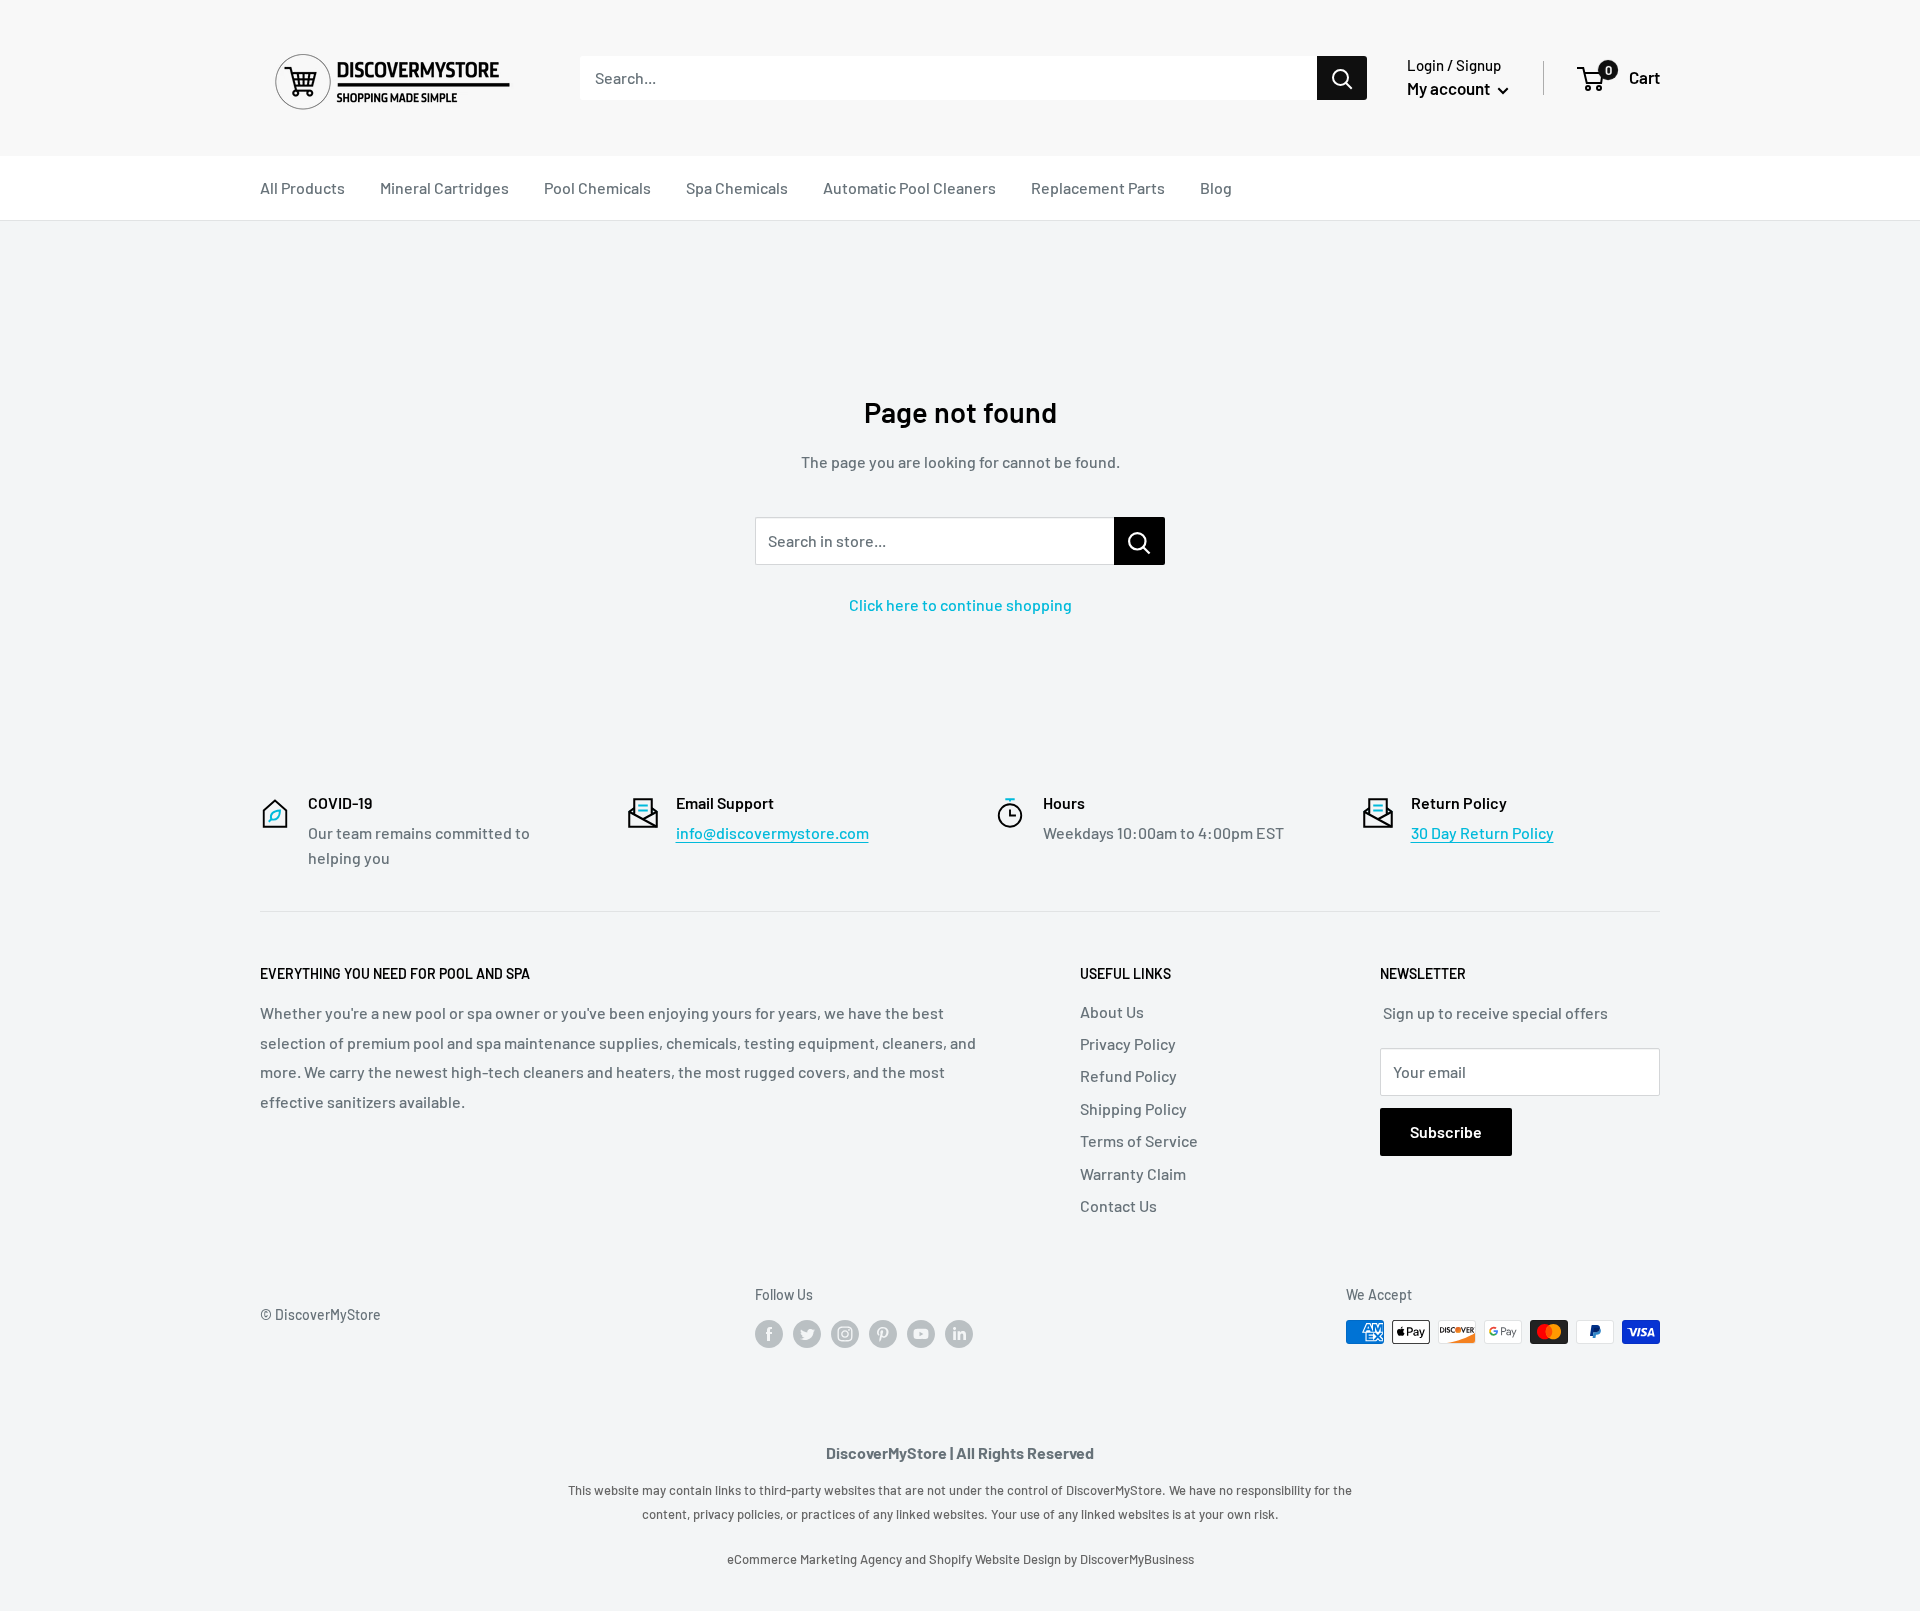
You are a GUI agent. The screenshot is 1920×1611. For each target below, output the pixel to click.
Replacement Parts (1098, 187)
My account (1450, 88)
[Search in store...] (1139, 541)
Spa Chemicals (737, 187)
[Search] (1342, 78)
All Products (302, 187)
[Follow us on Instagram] (845, 1334)
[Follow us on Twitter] (807, 1334)
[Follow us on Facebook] (769, 1334)
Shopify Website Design (996, 1559)
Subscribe (1446, 1131)
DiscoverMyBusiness (1137, 1559)
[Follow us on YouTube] (921, 1334)
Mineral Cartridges (444, 187)
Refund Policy (1128, 1075)
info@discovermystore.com (772, 832)
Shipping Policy (1133, 1108)
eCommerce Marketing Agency (816, 1559)
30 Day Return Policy (1482, 832)
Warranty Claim (1133, 1173)
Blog (1216, 187)
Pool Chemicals (597, 187)
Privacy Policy (1128, 1043)
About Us (1112, 1011)
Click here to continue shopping (960, 604)
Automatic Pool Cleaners (909, 187)
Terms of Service (1139, 1140)
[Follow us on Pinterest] (883, 1334)
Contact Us (1118, 1205)
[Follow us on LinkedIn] (959, 1334)
